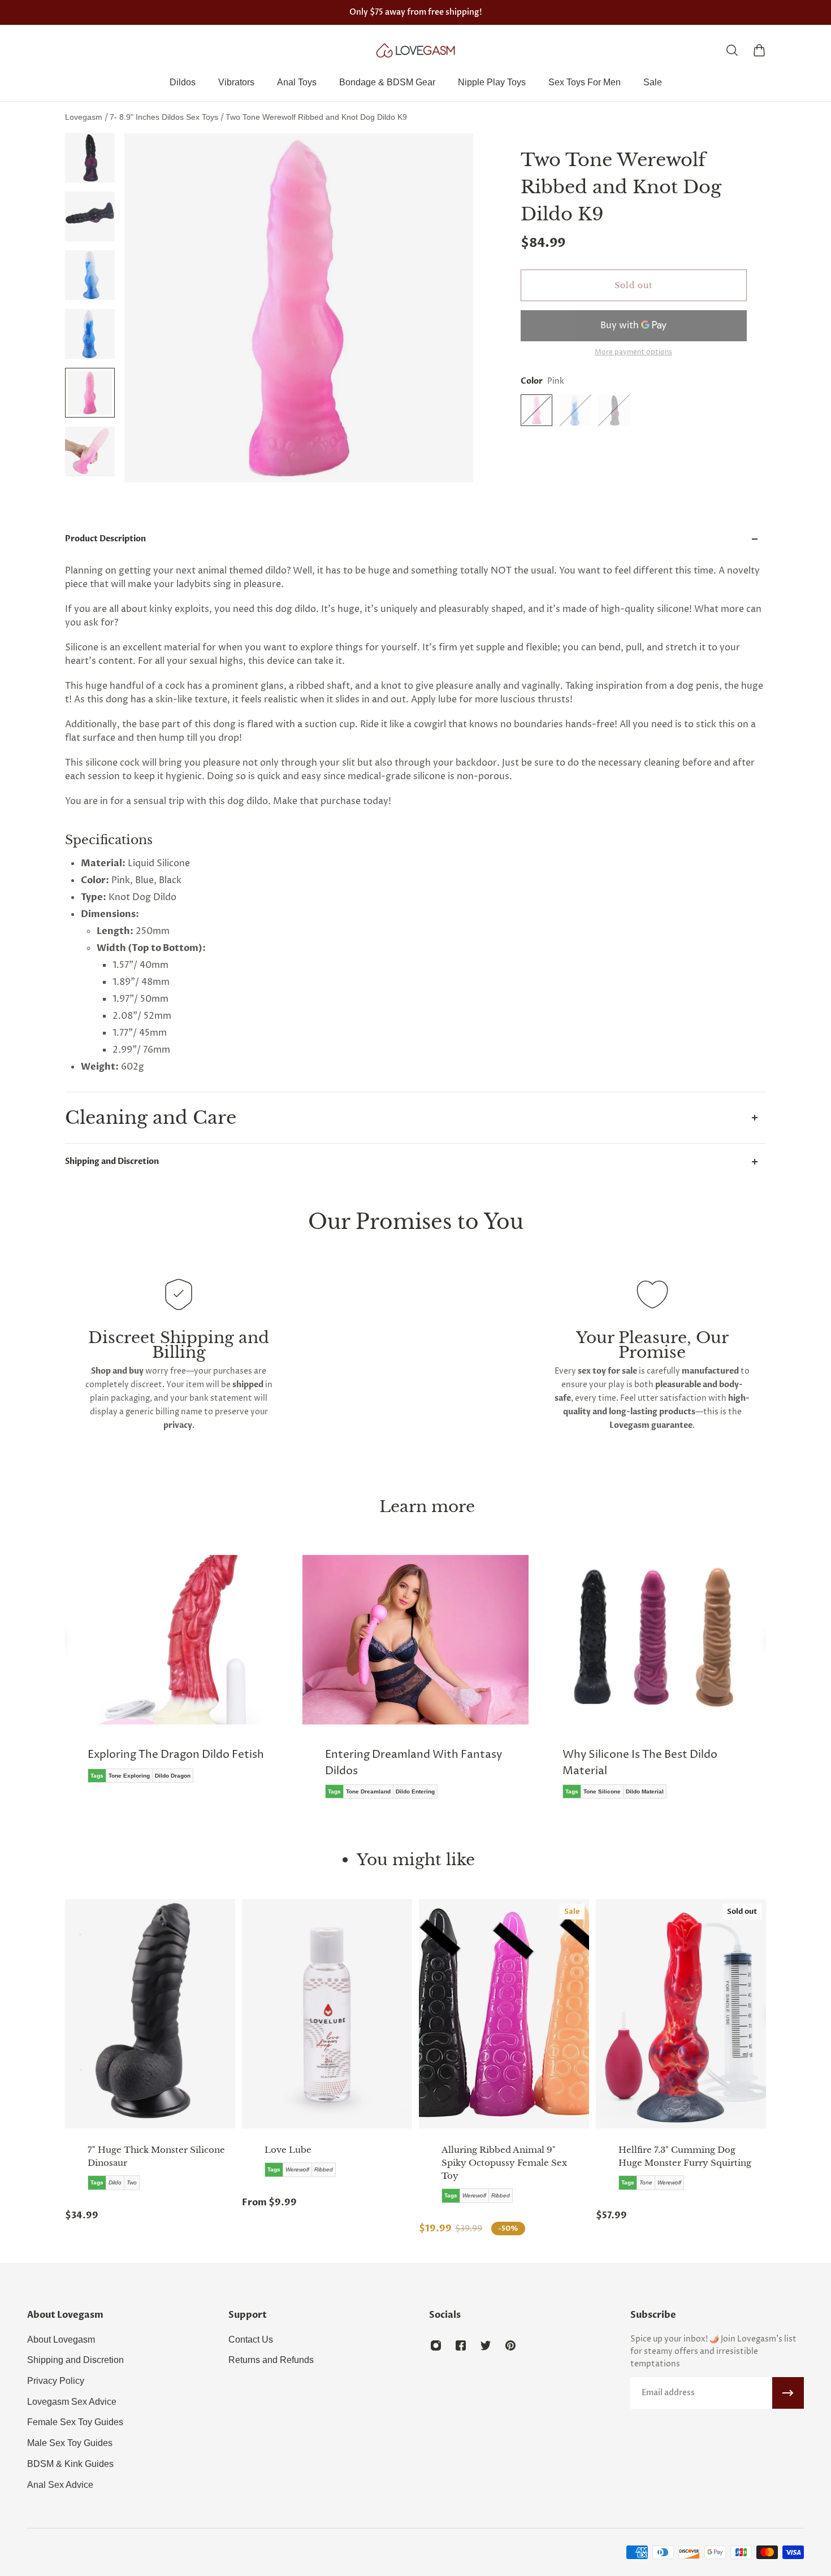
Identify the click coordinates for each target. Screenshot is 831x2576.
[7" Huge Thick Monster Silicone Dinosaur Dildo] (150, 2014)
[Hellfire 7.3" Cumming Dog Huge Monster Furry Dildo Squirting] (681, 2014)
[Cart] (759, 50)
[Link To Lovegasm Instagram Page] (436, 2345)
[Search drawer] (732, 50)
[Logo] (415, 50)
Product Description (105, 539)
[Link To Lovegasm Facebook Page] (461, 2345)
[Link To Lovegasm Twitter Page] (486, 2345)
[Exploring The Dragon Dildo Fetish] (178, 1677)
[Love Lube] (327, 2014)
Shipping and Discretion (112, 1161)
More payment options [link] (633, 353)
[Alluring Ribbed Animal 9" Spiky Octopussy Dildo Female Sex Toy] (504, 2014)
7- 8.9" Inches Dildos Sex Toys (165, 117)
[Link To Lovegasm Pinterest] (510, 2345)
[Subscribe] (788, 2393)
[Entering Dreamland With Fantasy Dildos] (415, 1685)
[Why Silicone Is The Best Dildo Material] (653, 1685)
